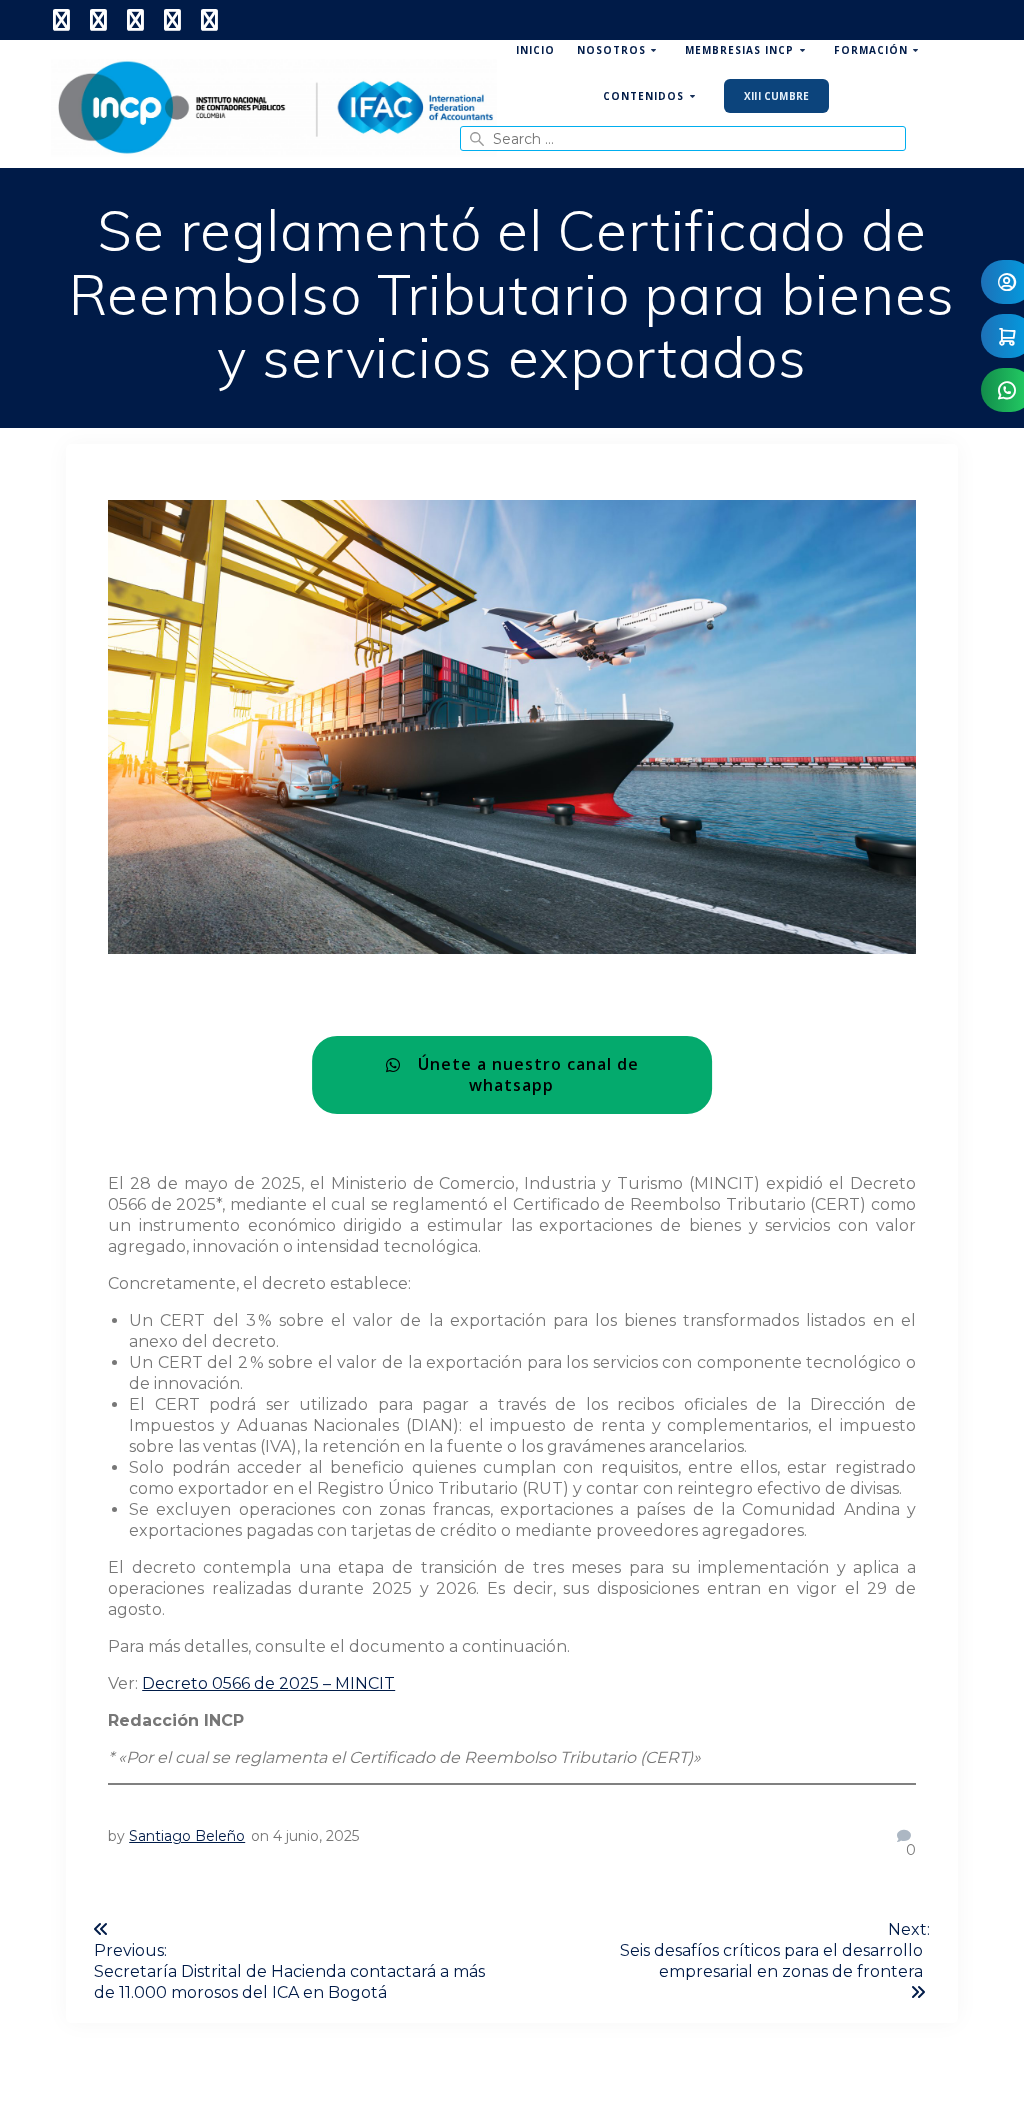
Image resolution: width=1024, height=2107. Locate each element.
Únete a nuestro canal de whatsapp (521, 1074)
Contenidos (643, 96)
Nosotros (611, 50)
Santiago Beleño (187, 1836)
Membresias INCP (739, 50)
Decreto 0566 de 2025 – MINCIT (268, 1683)
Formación (871, 50)
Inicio (535, 50)
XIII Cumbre (776, 96)
